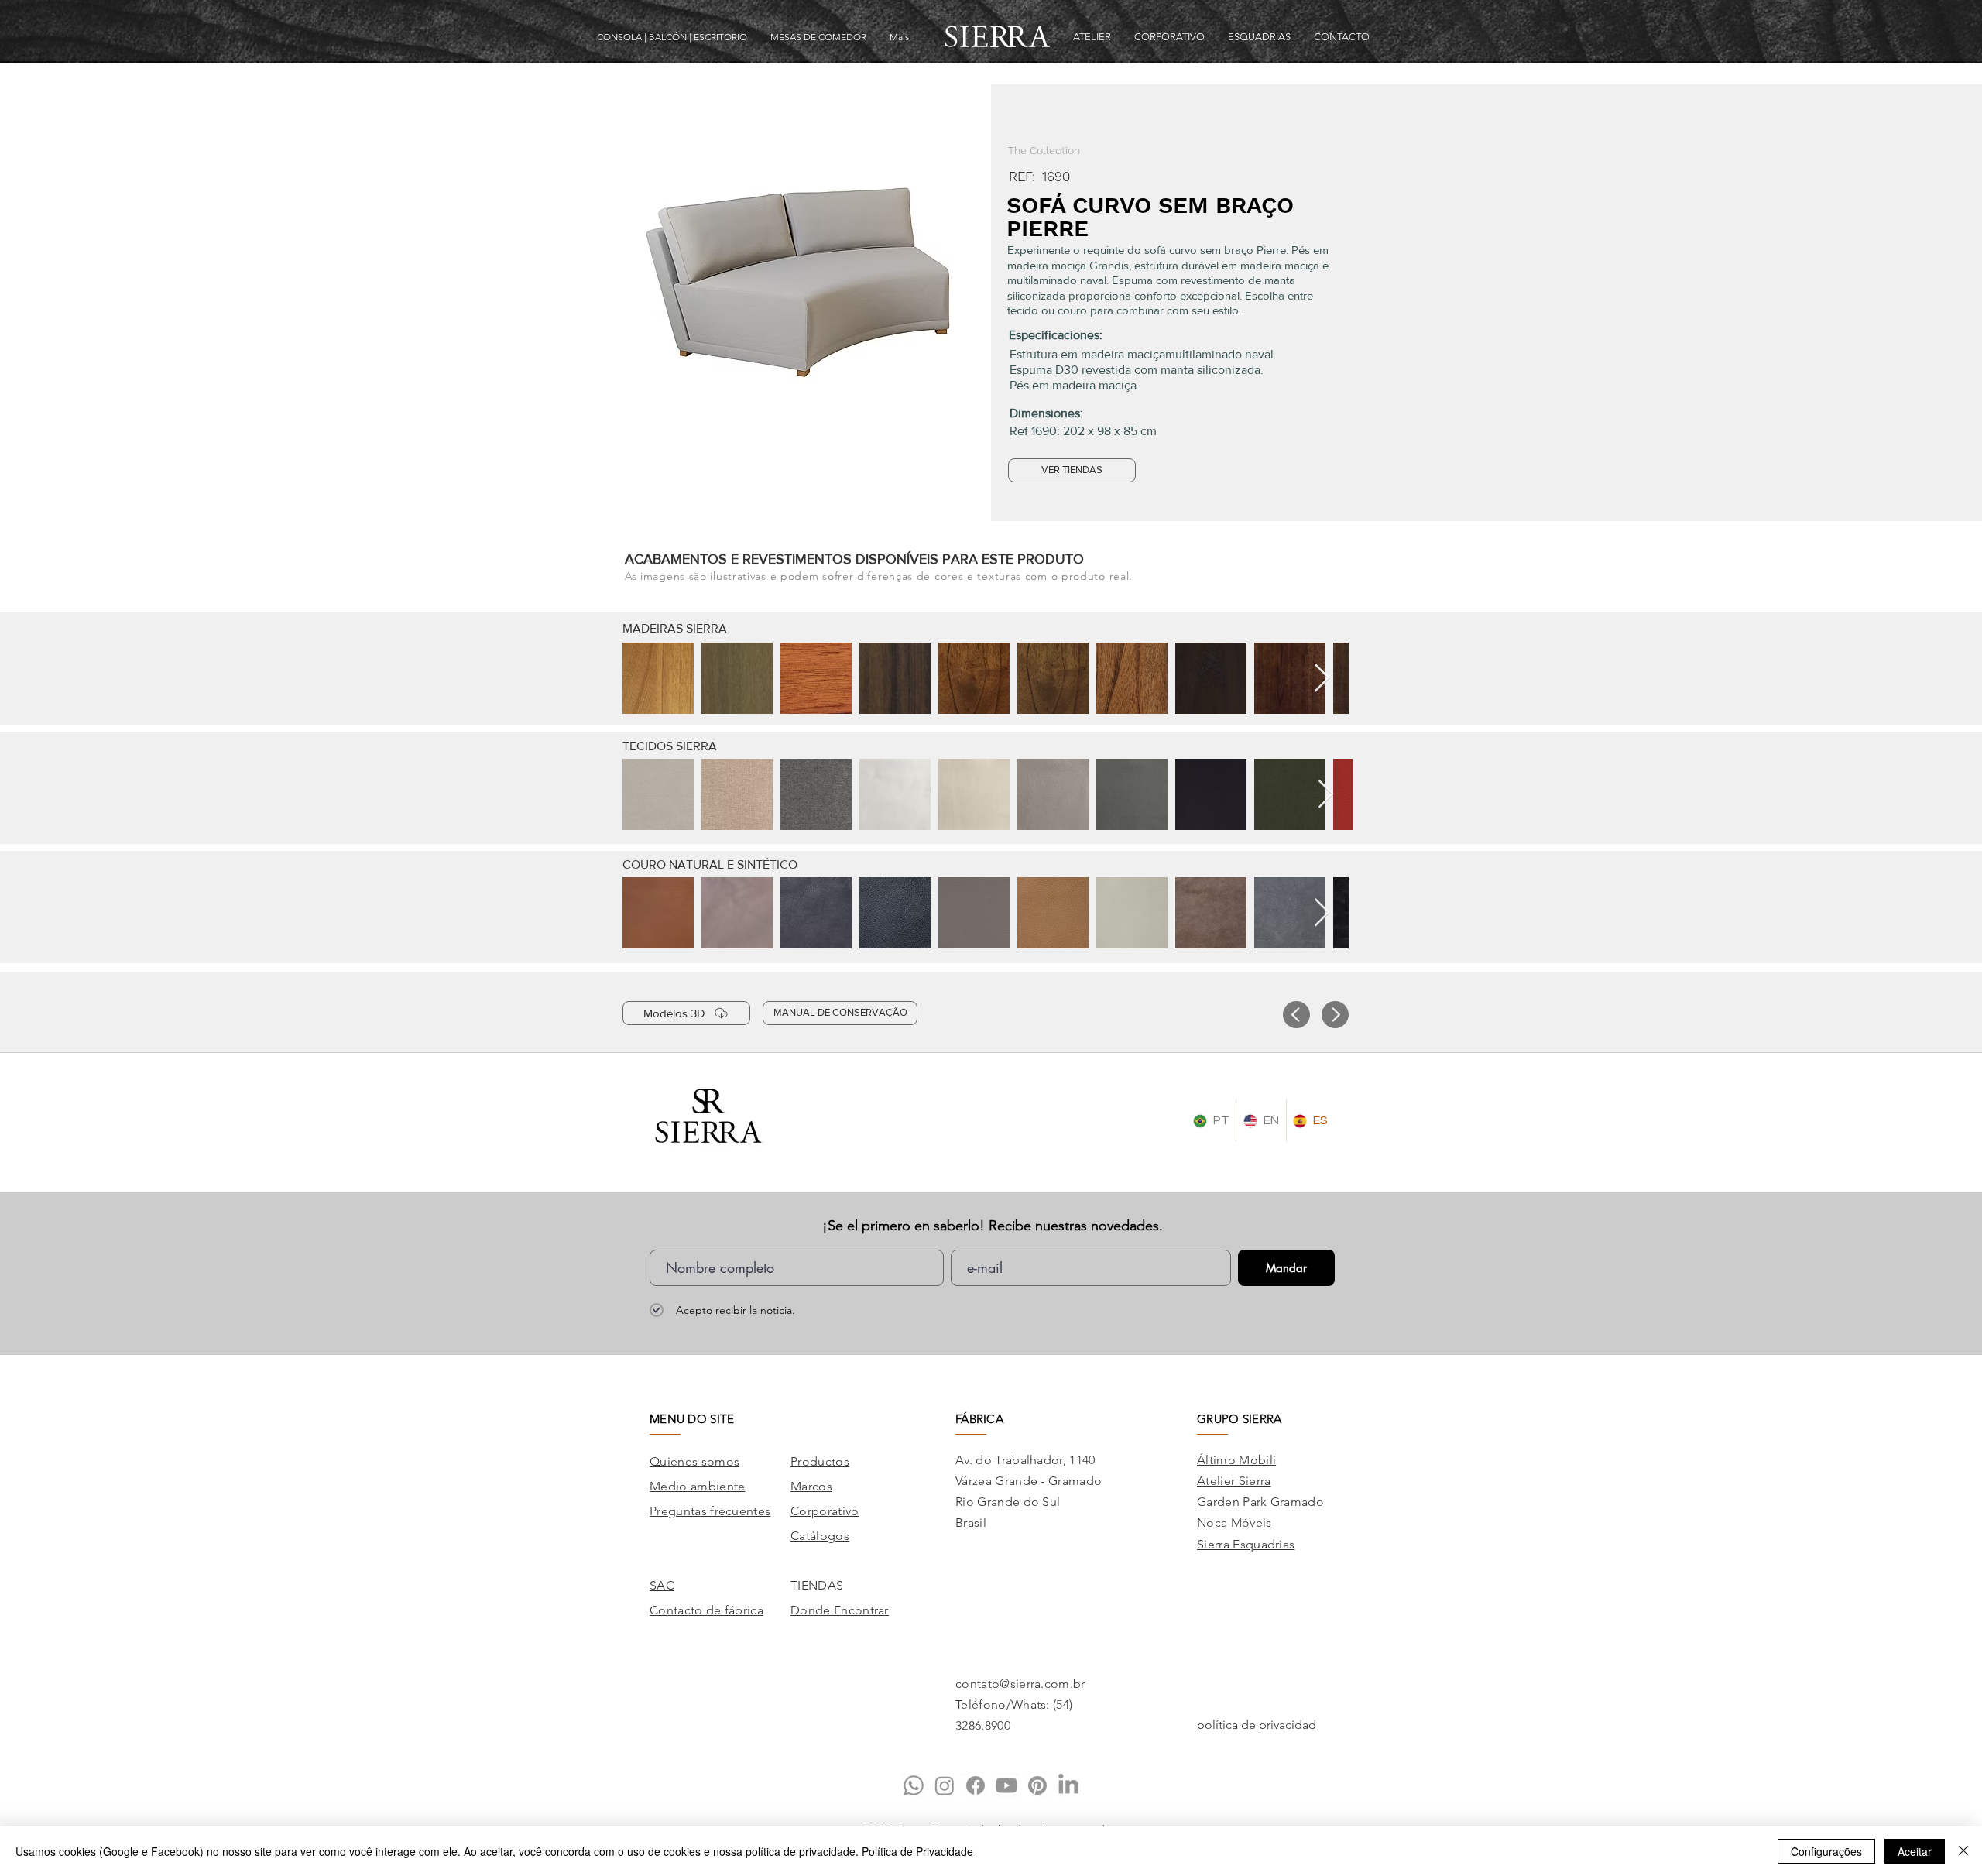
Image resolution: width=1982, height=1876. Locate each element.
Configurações (1826, 1851)
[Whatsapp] (914, 1785)
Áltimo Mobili (1236, 1460)
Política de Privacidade (917, 1851)
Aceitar (1915, 1851)
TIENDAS (817, 1585)
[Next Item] (1322, 679)
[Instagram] (945, 1785)
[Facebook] (976, 1785)
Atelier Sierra (1234, 1481)
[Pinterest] (1037, 1785)
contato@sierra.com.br (1020, 1684)
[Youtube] (1006, 1785)
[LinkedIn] (1068, 1785)
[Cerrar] (1963, 1851)
